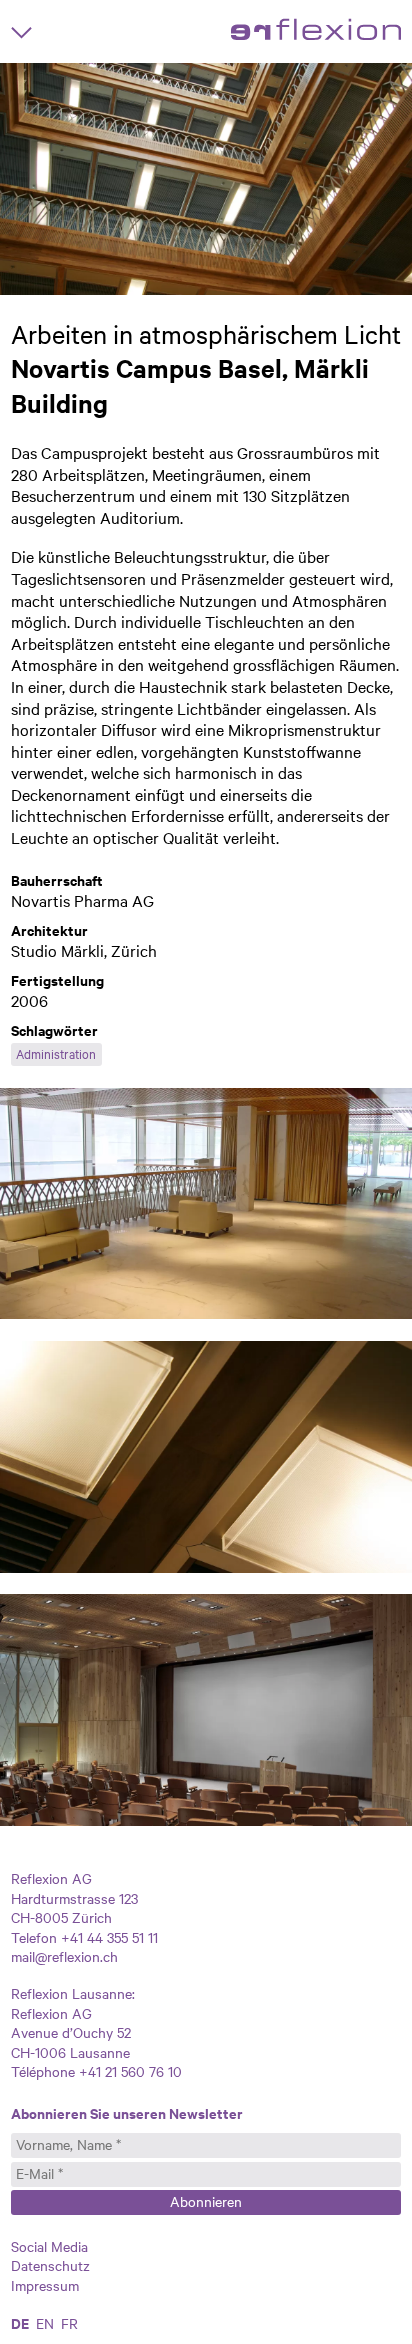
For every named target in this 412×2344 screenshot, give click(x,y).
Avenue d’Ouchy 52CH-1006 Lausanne (71, 2041)
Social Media (49, 2246)
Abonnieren (206, 2201)
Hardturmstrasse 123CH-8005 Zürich (74, 1907)
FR (69, 2323)
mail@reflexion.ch (64, 1956)
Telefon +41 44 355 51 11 (84, 1937)
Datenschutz (50, 2265)
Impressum (45, 2285)
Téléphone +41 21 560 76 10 (96, 2071)
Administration (56, 1053)
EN (45, 2323)
